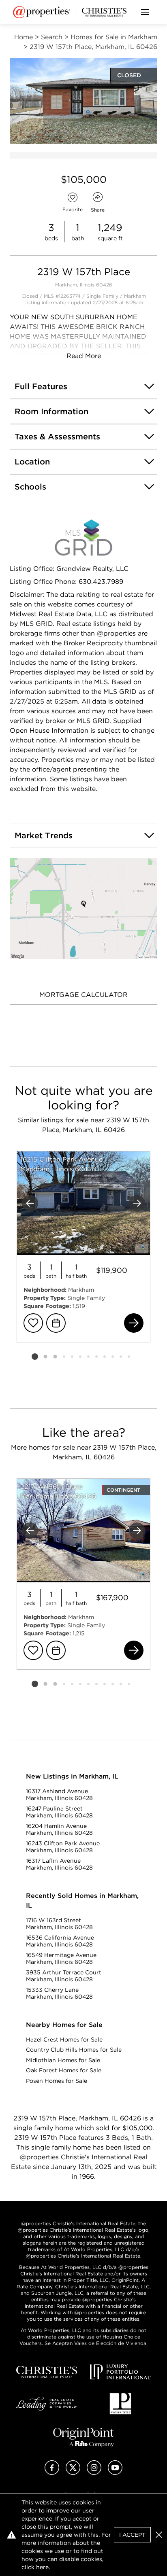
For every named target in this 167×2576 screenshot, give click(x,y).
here (42, 2567)
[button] (83, 908)
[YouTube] (115, 2473)
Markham (135, 296)
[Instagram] (94, 2473)
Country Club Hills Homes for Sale (74, 2050)
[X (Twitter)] (73, 2473)
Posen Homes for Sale (57, 2081)
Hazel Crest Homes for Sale (64, 2040)
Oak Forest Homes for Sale (64, 2070)
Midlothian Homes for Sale (63, 2060)
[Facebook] (52, 2473)
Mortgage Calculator (83, 995)
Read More (84, 356)
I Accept (132, 2535)
